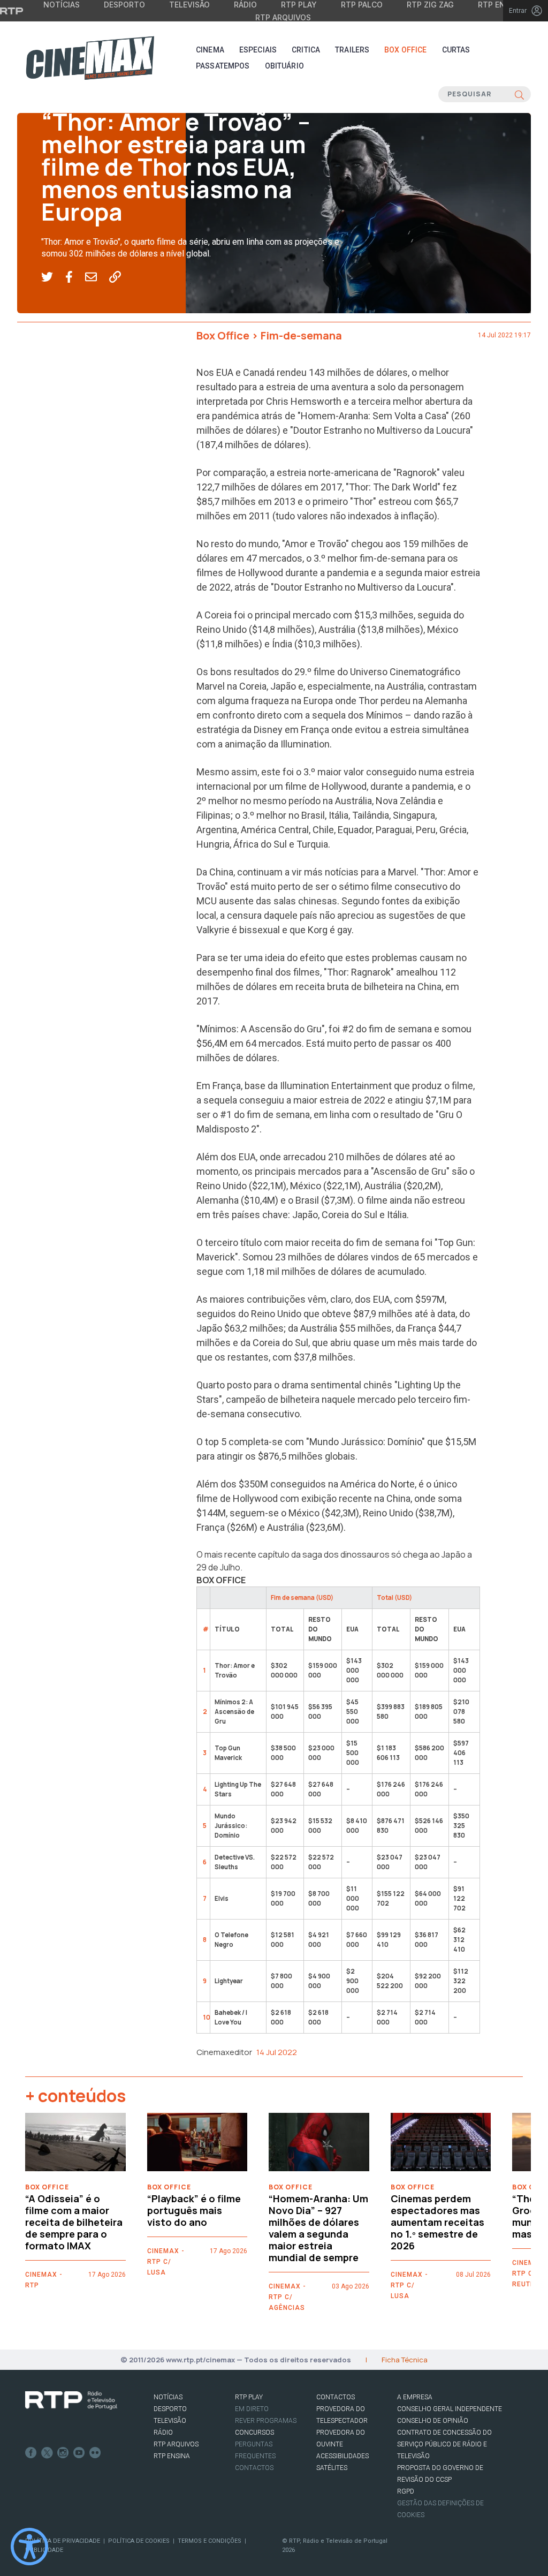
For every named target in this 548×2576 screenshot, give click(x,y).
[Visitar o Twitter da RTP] (47, 2453)
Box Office (405, 50)
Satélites (332, 2468)
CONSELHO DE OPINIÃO (433, 2421)
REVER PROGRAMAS (266, 2421)
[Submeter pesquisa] (519, 94)
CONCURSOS (254, 2433)
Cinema (210, 50)
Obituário (284, 66)
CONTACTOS (336, 2397)
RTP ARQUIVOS (176, 2444)
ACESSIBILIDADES (342, 2456)
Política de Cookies (139, 2541)
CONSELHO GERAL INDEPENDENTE (450, 2409)
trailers (352, 50)
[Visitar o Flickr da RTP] (95, 2453)
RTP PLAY (249, 2397)
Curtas (456, 50)
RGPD (406, 2491)
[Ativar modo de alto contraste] (29, 2547)
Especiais (258, 50)
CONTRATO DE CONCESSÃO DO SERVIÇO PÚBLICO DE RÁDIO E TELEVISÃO (444, 2444)
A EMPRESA (415, 2397)
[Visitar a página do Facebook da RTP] (31, 2453)
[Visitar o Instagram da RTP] (63, 2453)
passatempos (223, 66)
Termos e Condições (210, 2541)
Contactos (254, 2468)
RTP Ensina (172, 2456)
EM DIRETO (252, 2409)
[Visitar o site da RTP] (12, 11)
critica (306, 50)
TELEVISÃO (170, 2421)
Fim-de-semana (73, 97)
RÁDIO (163, 2433)
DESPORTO (170, 2409)
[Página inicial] (90, 58)
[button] (53, 277)
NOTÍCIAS (168, 2397)
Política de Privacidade (63, 2541)
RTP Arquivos (283, 17)
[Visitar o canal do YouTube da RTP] (79, 2453)
